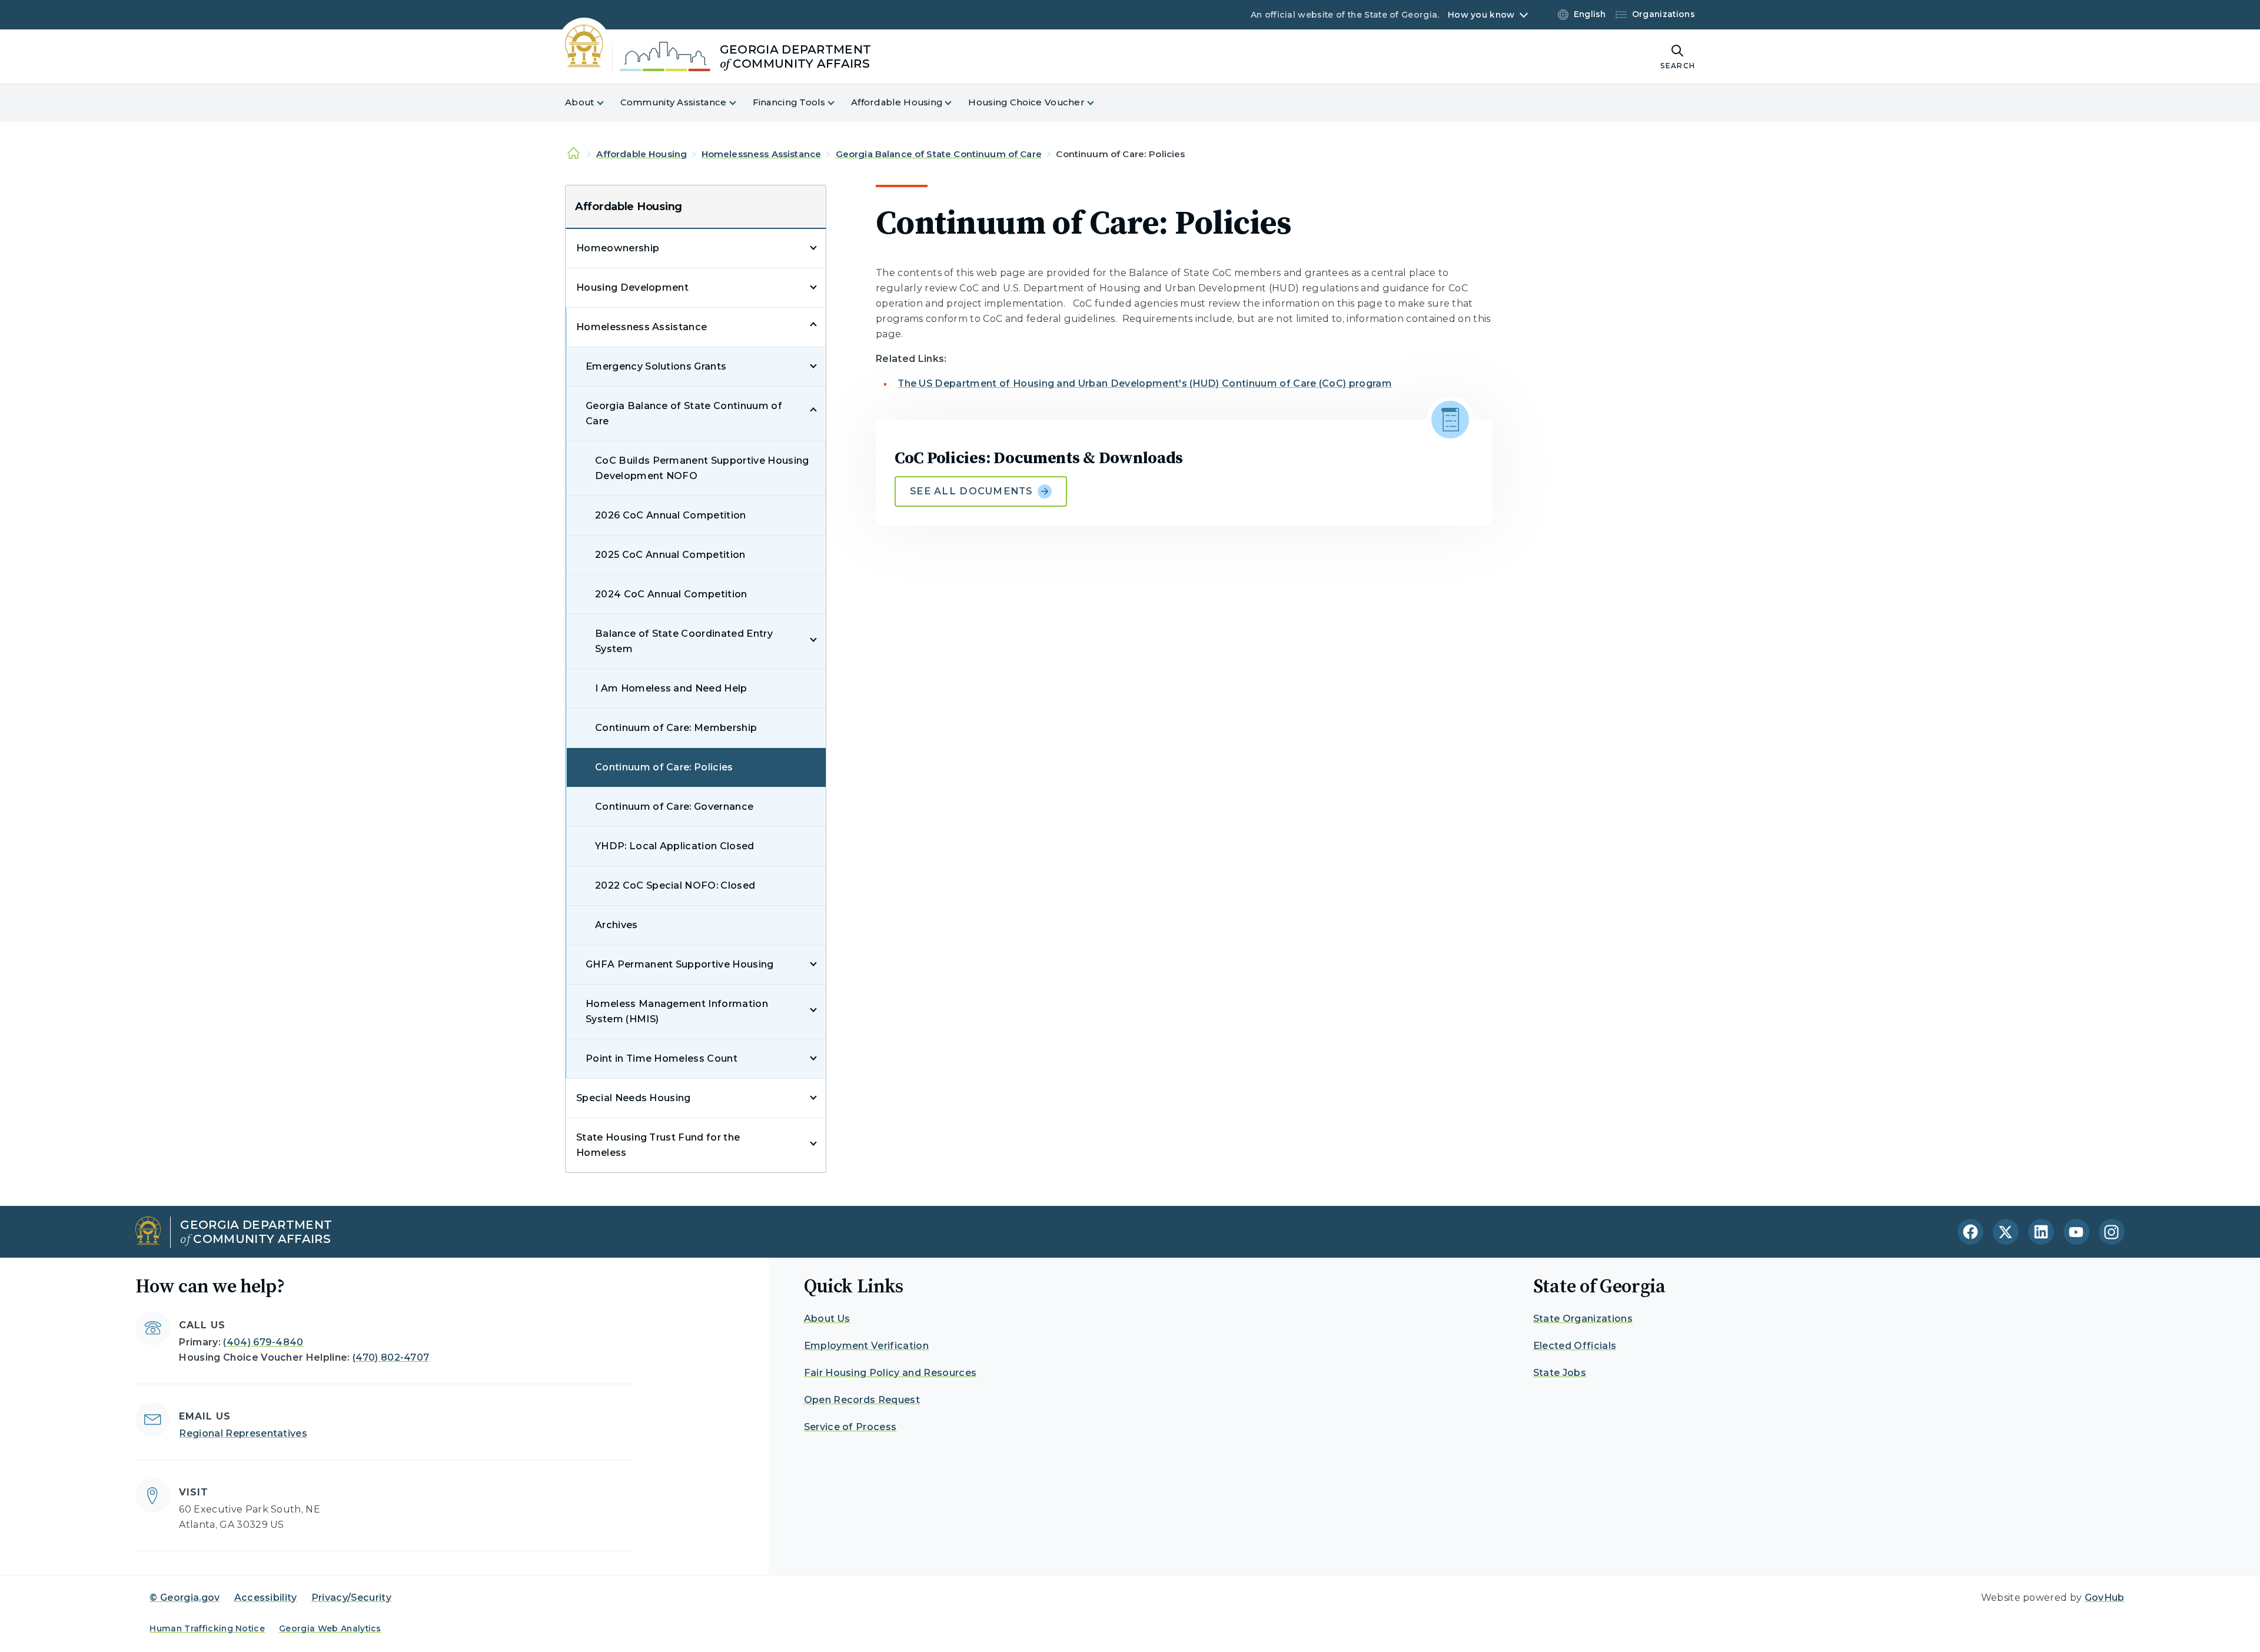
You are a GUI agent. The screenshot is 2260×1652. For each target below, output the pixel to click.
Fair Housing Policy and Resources (890, 1373)
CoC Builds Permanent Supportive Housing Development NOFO (702, 468)
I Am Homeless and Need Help (671, 688)
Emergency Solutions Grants (656, 366)
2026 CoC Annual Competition (671, 515)
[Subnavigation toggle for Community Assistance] (740, 103)
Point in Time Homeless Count (662, 1058)
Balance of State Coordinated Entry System (684, 641)
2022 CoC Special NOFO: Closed (675, 885)
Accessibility (266, 1598)
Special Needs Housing (634, 1098)
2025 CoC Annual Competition (670, 555)
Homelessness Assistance (761, 154)
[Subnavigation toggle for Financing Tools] (838, 103)
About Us (827, 1319)
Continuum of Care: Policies (664, 767)
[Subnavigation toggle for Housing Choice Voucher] (1098, 103)
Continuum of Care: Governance (674, 807)
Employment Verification (866, 1346)
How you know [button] (1481, 15)
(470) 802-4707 (391, 1357)
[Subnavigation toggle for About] (607, 103)
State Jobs (1560, 1373)
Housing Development (632, 287)
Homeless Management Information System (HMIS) (677, 1011)
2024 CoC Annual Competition (671, 594)
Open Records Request (862, 1400)
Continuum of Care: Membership (676, 728)
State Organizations (1583, 1319)
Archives (616, 925)
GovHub (2105, 1598)
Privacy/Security (351, 1598)
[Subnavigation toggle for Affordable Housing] (955, 103)
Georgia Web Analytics (330, 1628)
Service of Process (850, 1427)
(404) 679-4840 (263, 1342)
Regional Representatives (243, 1433)
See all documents (971, 491)
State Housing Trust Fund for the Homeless (658, 1145)
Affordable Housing (642, 154)
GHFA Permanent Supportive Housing (680, 964)
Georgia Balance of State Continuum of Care (939, 154)
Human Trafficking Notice (207, 1628)
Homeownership (618, 248)
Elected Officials (1575, 1346)
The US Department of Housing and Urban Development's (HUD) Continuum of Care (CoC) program (1145, 383)
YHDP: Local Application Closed (675, 846)
